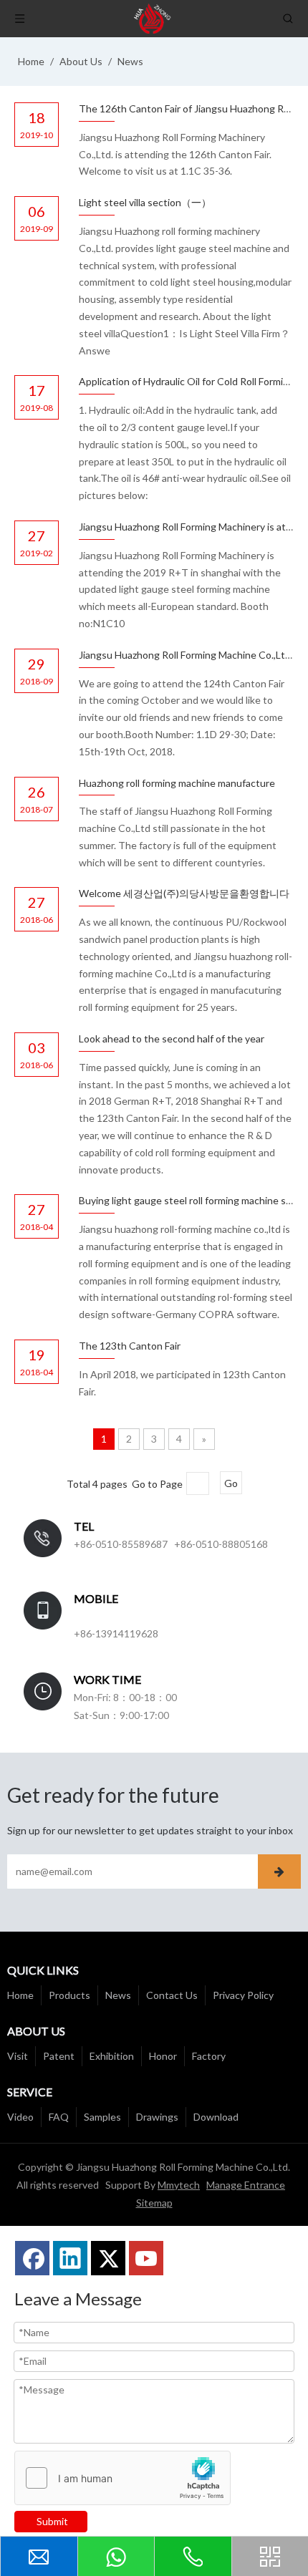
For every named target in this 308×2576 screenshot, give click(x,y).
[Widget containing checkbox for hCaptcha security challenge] (123, 2479)
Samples (102, 2117)
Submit (52, 2521)
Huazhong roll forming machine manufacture (177, 783)
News (118, 1995)
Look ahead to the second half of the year (172, 1038)
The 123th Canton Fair (130, 1346)
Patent (59, 2056)
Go (231, 1483)
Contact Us (172, 1995)
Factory (209, 2056)
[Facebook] (32, 2258)
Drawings (157, 2117)
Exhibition (112, 2056)
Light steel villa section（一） (145, 202)
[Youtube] (146, 2258)
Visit (18, 2056)
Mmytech (179, 2185)
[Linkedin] (70, 2258)
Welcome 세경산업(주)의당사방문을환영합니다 (184, 893)
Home (20, 1995)
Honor (163, 2056)
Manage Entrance (246, 2185)
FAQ (59, 2117)
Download (216, 2117)
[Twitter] (108, 2258)
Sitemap (154, 2203)
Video (20, 2117)
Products (69, 1995)
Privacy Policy (243, 1995)
